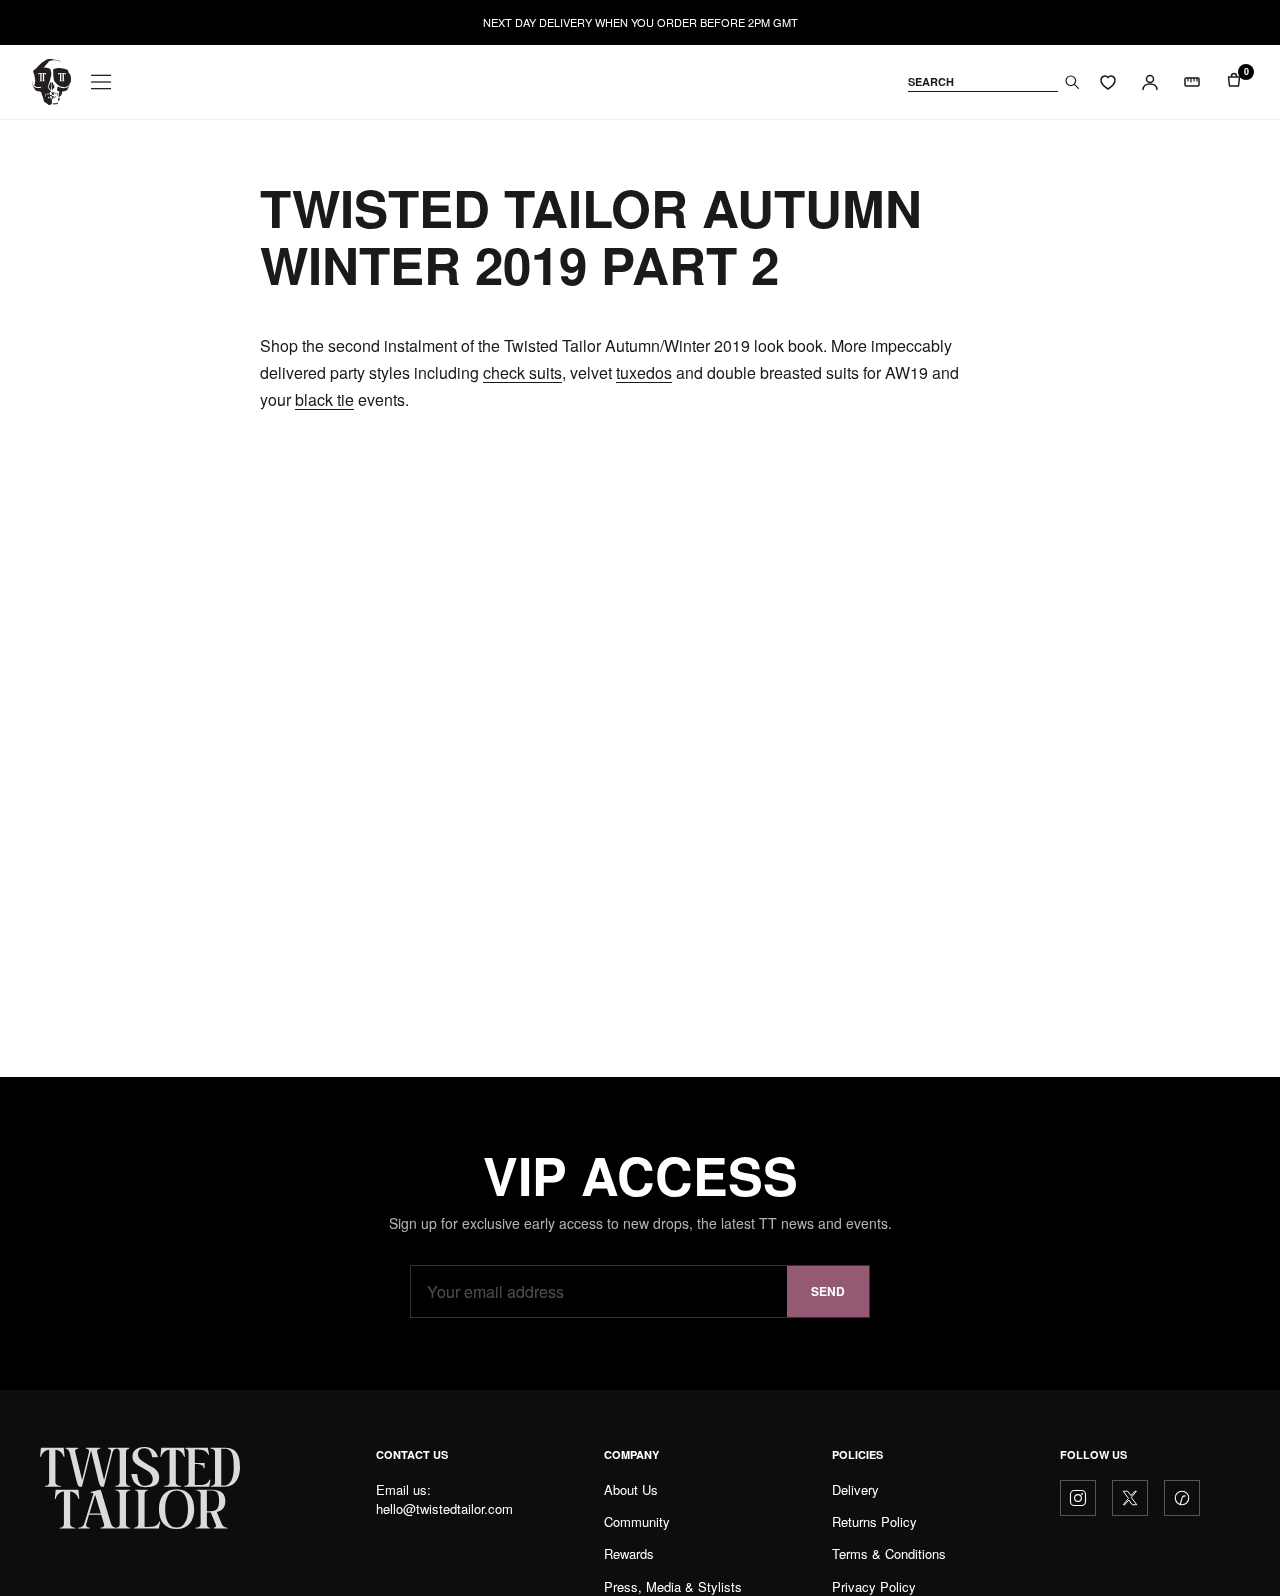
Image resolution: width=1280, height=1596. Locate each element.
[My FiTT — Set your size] (1192, 82)
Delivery (855, 1489)
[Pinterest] (1182, 1498)
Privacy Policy (874, 1586)
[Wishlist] (1108, 82)
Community (637, 1521)
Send (828, 1291)
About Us (631, 1489)
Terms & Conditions (889, 1553)
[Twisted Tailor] (51, 82)
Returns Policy (874, 1521)
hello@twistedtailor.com (444, 1508)
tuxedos (644, 372)
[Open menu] (101, 82)
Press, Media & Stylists (673, 1586)
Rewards (629, 1553)
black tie (324, 399)
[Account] (1150, 82)
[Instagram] (1078, 1498)
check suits (522, 372)
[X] (1130, 1498)
